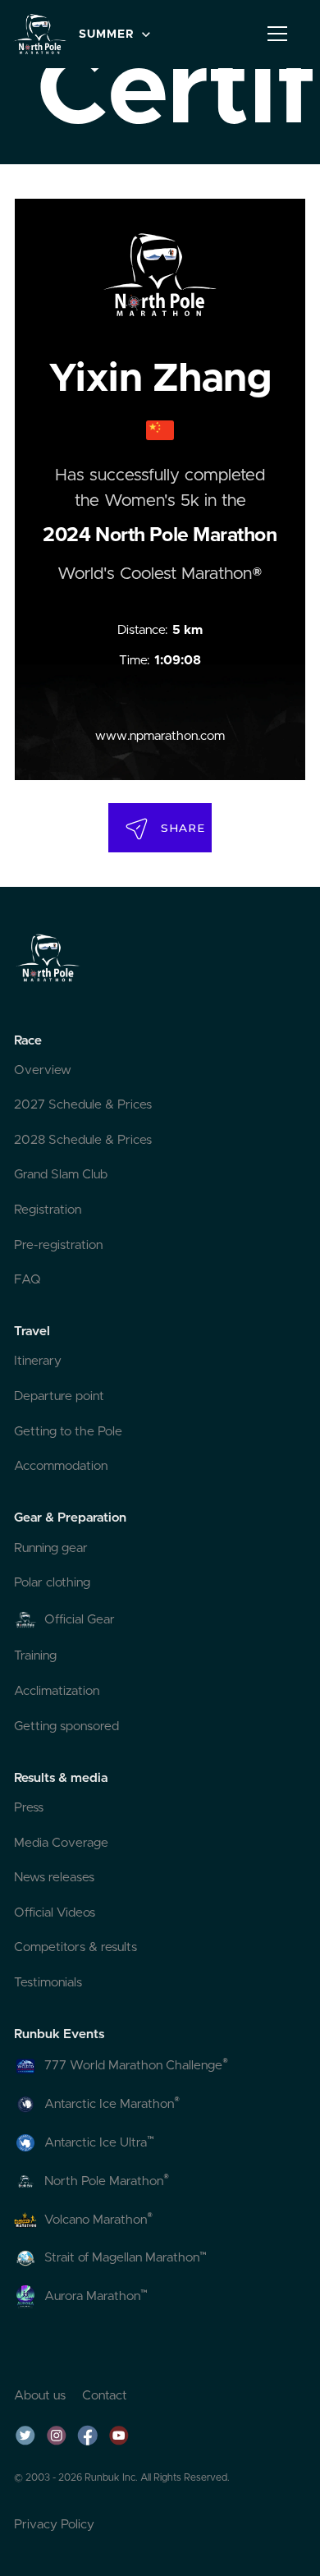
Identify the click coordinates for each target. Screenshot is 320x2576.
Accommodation (61, 1466)
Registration (48, 1210)
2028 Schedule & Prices (83, 1140)
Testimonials (48, 1983)
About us (40, 2396)
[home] (40, 34)
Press (29, 1808)
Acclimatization (57, 1691)
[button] (113, 34)
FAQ (27, 1280)
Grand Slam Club (61, 1175)
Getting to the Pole (68, 1432)
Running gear (51, 1548)
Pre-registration (58, 1245)
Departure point (59, 1396)
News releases (54, 1878)
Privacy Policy (54, 2525)
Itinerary (38, 1361)
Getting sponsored (66, 1727)
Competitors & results (75, 1947)
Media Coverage (61, 1843)
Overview (43, 1070)
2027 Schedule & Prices (83, 1105)
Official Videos (55, 1913)
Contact (105, 2396)
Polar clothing (52, 1583)
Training (35, 1656)
